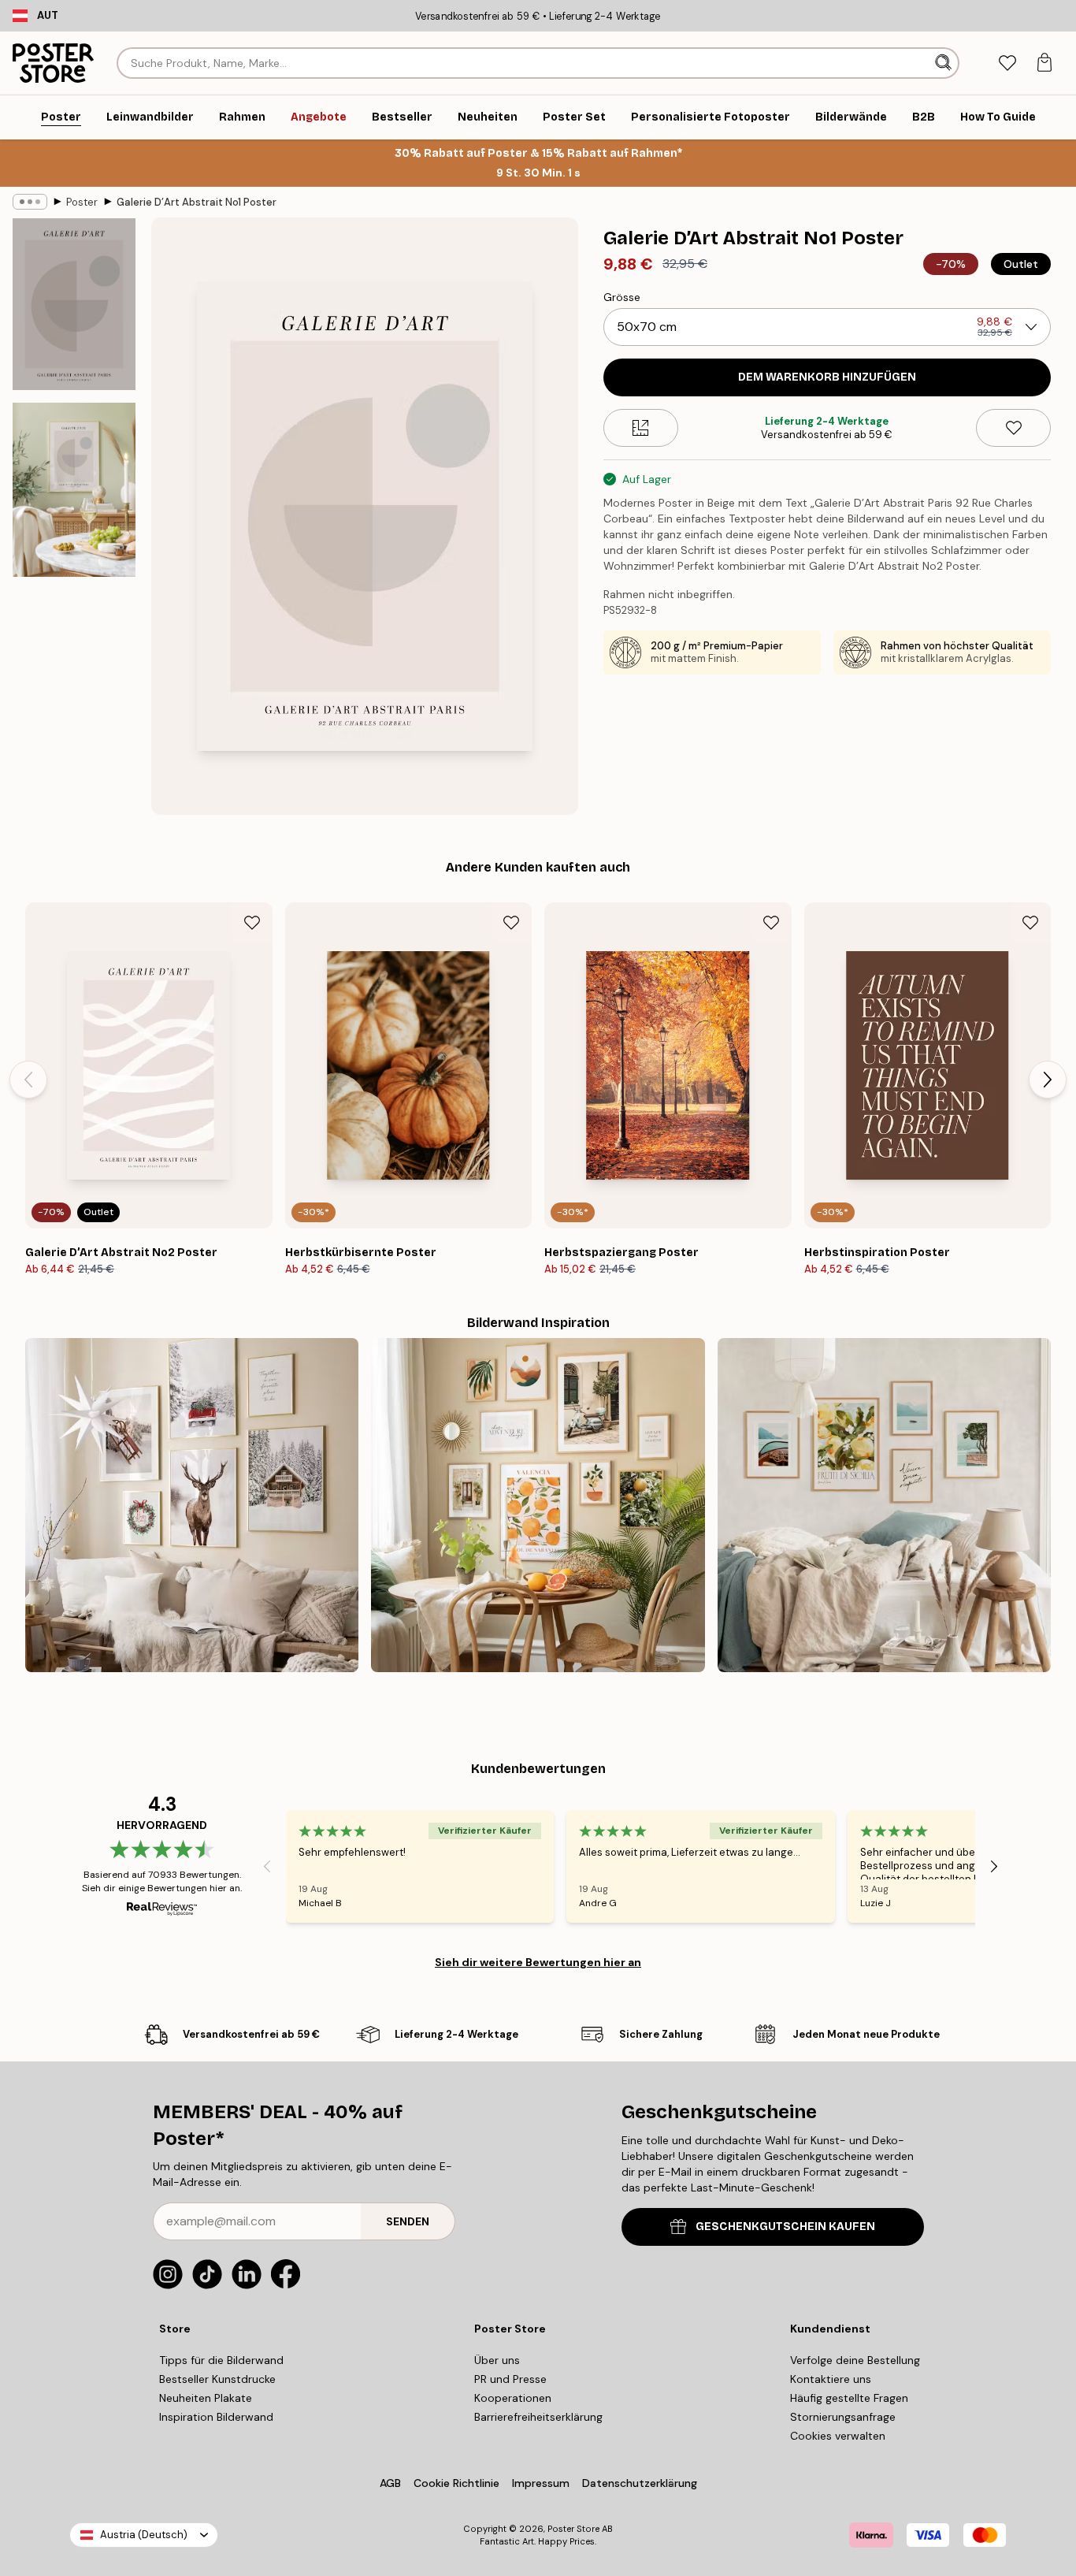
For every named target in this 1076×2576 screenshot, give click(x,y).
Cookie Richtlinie (456, 2483)
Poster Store (573, 2529)
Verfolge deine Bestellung (855, 2360)
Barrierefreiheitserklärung (538, 2417)
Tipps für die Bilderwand (221, 2360)
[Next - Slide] (1048, 1080)
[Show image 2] (74, 490)
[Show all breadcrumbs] (30, 202)
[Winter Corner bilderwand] (192, 1505)
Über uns (497, 2360)
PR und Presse (510, 2379)
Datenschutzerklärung (640, 2483)
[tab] (1007, 63)
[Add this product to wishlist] (1013, 428)
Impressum (541, 2483)
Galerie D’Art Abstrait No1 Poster (197, 202)
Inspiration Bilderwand (216, 2417)
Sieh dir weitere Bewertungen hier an (538, 1962)
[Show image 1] (74, 304)
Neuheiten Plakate (206, 2398)
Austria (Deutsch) (144, 2535)
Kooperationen (513, 2398)
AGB (390, 2483)
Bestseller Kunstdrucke (217, 2379)
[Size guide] (641, 428)
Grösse (622, 297)
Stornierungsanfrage (843, 2417)
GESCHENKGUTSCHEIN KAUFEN (785, 2227)
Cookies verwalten (838, 2436)
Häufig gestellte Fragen (849, 2398)
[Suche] (945, 63)
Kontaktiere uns (831, 2379)
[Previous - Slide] (28, 1080)
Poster (82, 202)
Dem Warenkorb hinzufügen (827, 377)
